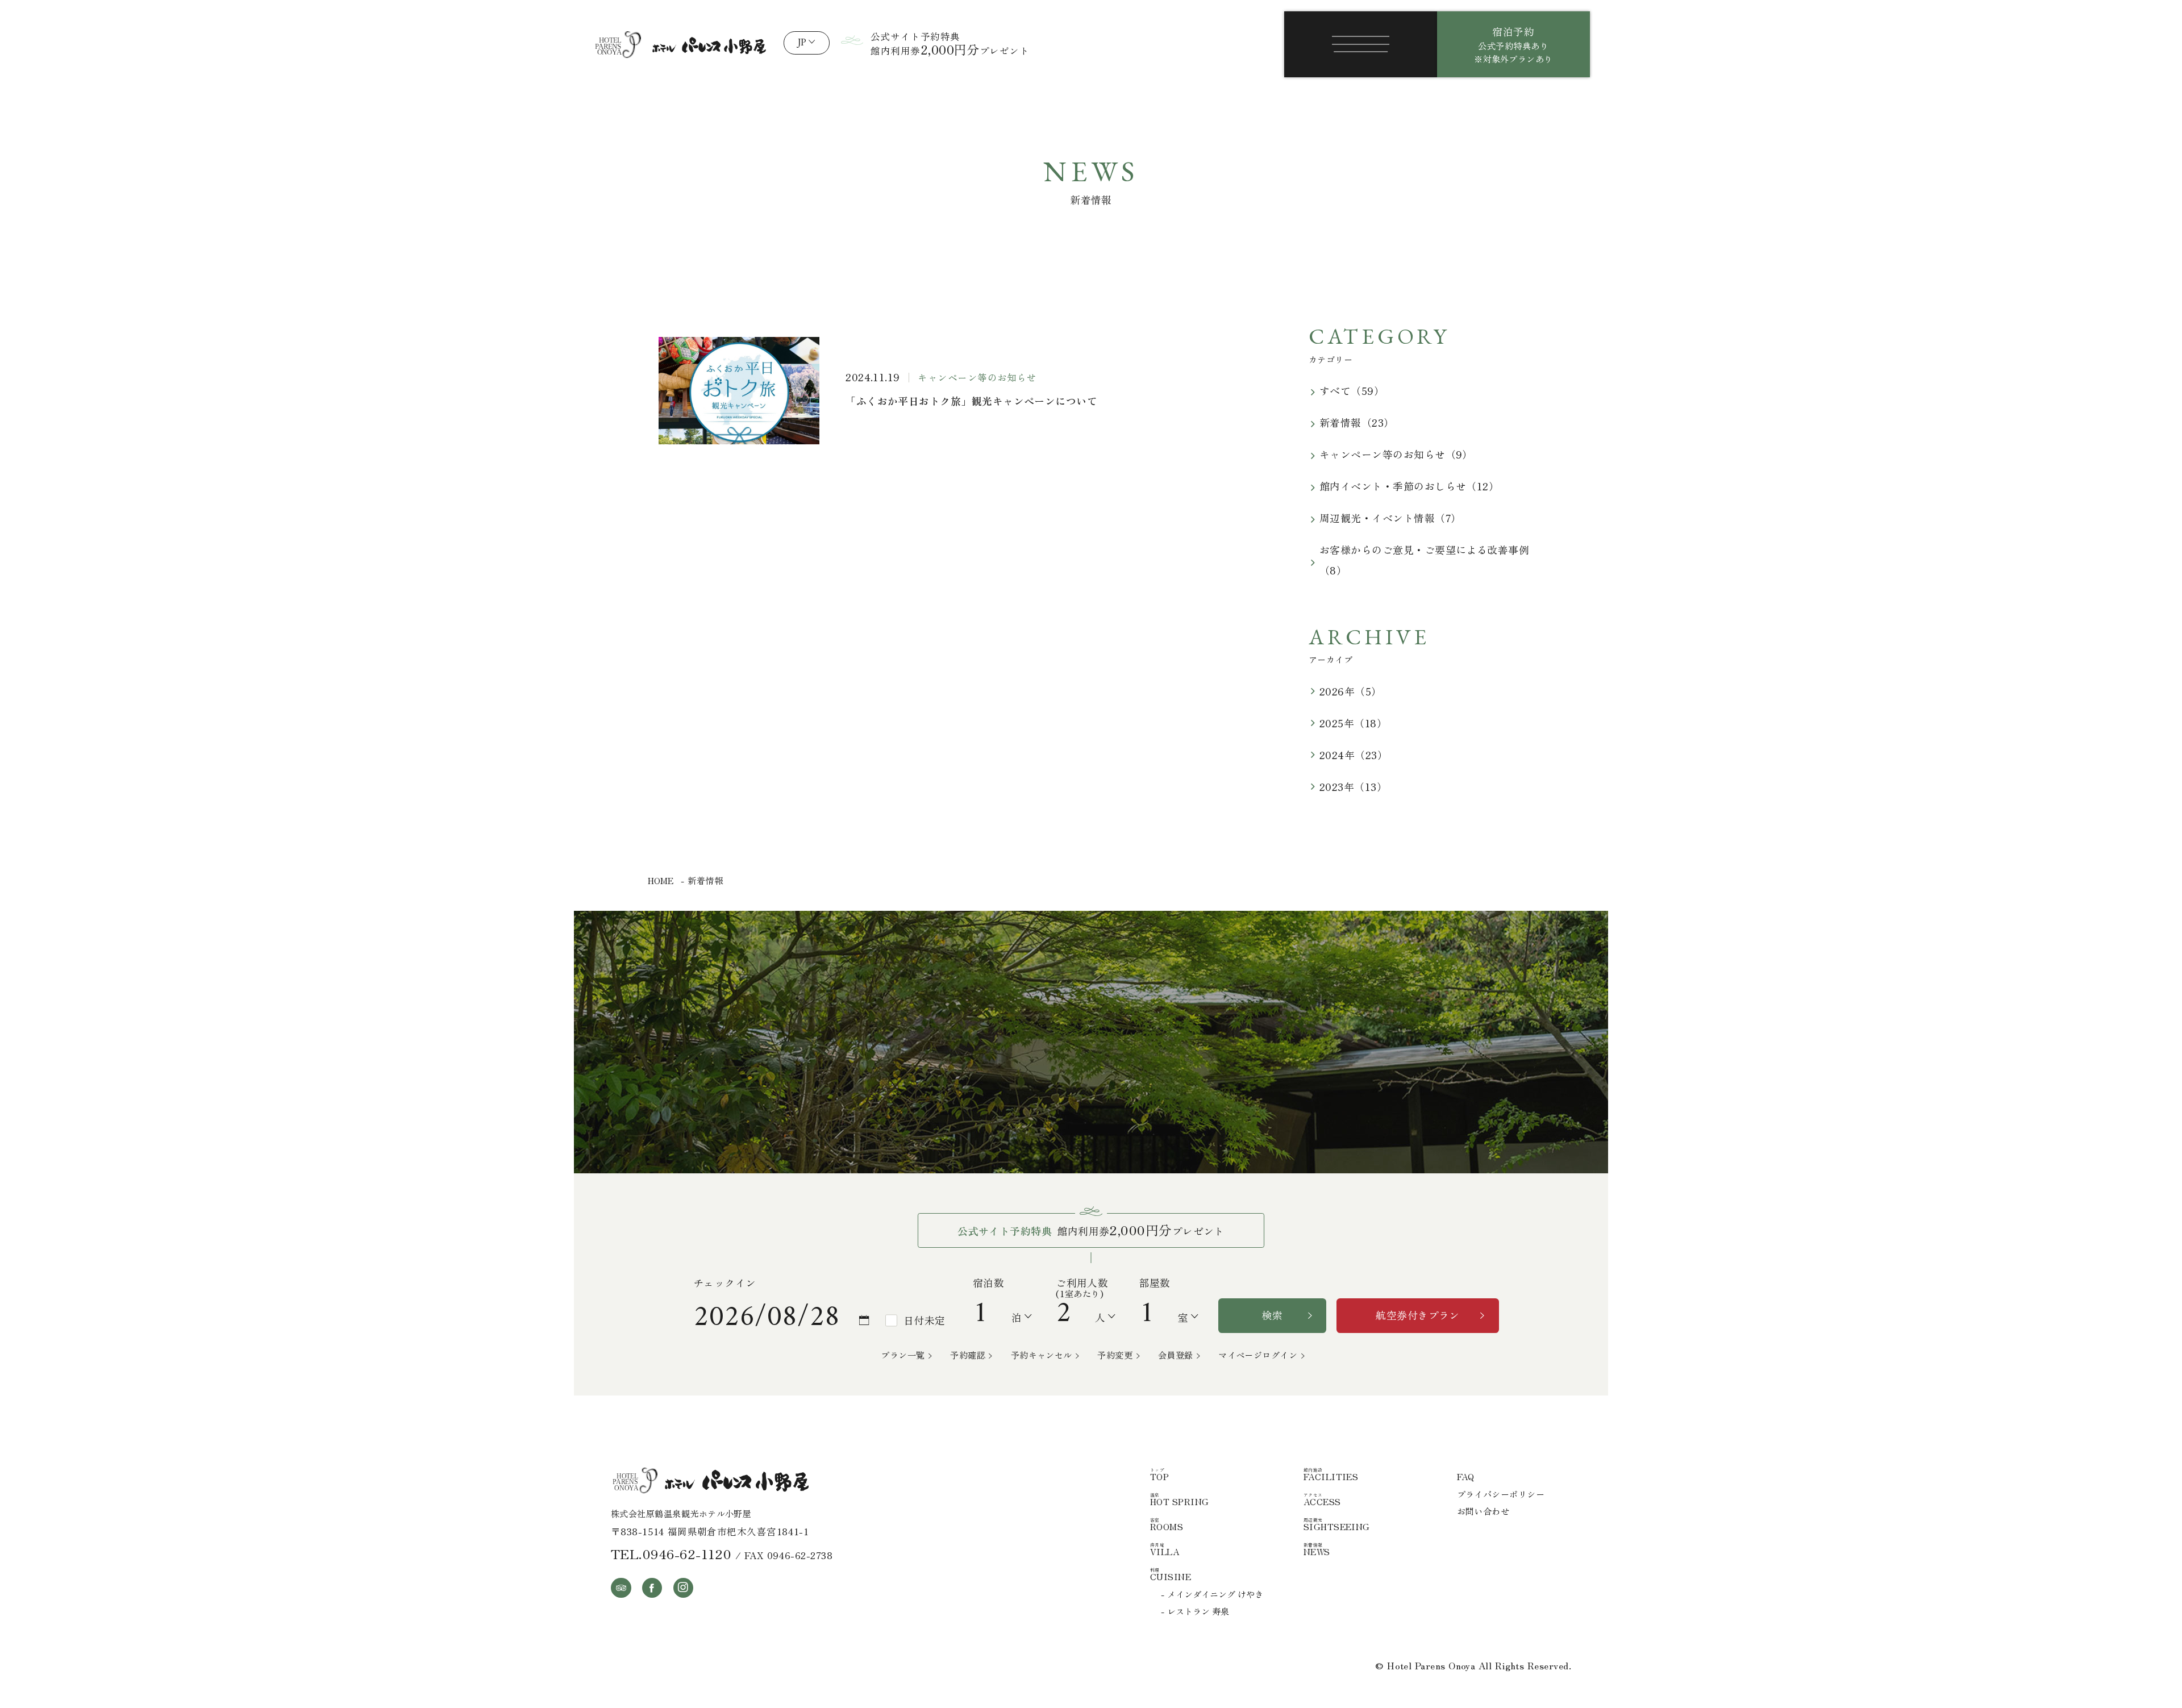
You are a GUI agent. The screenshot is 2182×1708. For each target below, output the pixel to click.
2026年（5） (1351, 691)
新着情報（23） (1357, 422)
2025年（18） (1353, 723)
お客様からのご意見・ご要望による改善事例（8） (1424, 560)
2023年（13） (1353, 786)
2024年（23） (1354, 755)
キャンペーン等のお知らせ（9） (1396, 454)
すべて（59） (1352, 390)
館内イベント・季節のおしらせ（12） (1409, 486)
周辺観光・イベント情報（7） (1390, 518)
